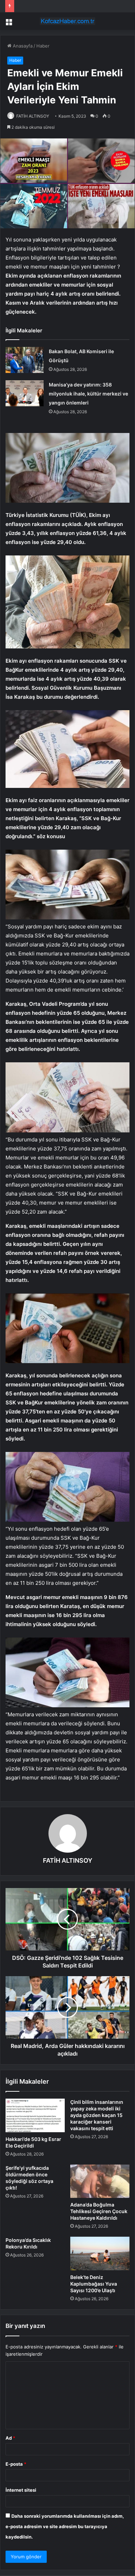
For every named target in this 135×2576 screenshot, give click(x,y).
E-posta (16, 2464)
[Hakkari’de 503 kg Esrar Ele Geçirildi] (35, 2115)
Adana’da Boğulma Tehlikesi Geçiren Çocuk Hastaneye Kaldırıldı (99, 2211)
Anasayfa (22, 46)
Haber (43, 46)
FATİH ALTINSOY (33, 116)
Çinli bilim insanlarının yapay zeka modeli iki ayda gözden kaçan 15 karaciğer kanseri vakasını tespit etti (97, 2115)
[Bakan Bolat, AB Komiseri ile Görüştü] (25, 360)
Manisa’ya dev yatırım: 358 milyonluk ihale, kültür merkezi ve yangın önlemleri (88, 394)
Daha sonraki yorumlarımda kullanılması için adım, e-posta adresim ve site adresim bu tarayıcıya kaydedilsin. (65, 2526)
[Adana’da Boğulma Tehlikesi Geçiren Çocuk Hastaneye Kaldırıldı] (100, 2181)
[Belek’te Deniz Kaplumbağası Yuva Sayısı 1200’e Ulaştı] (100, 2253)
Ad (10, 2438)
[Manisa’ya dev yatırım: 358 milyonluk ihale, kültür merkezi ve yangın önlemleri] (25, 393)
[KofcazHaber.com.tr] (67, 21)
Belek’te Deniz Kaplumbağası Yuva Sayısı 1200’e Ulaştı (94, 2284)
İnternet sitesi (21, 2490)
